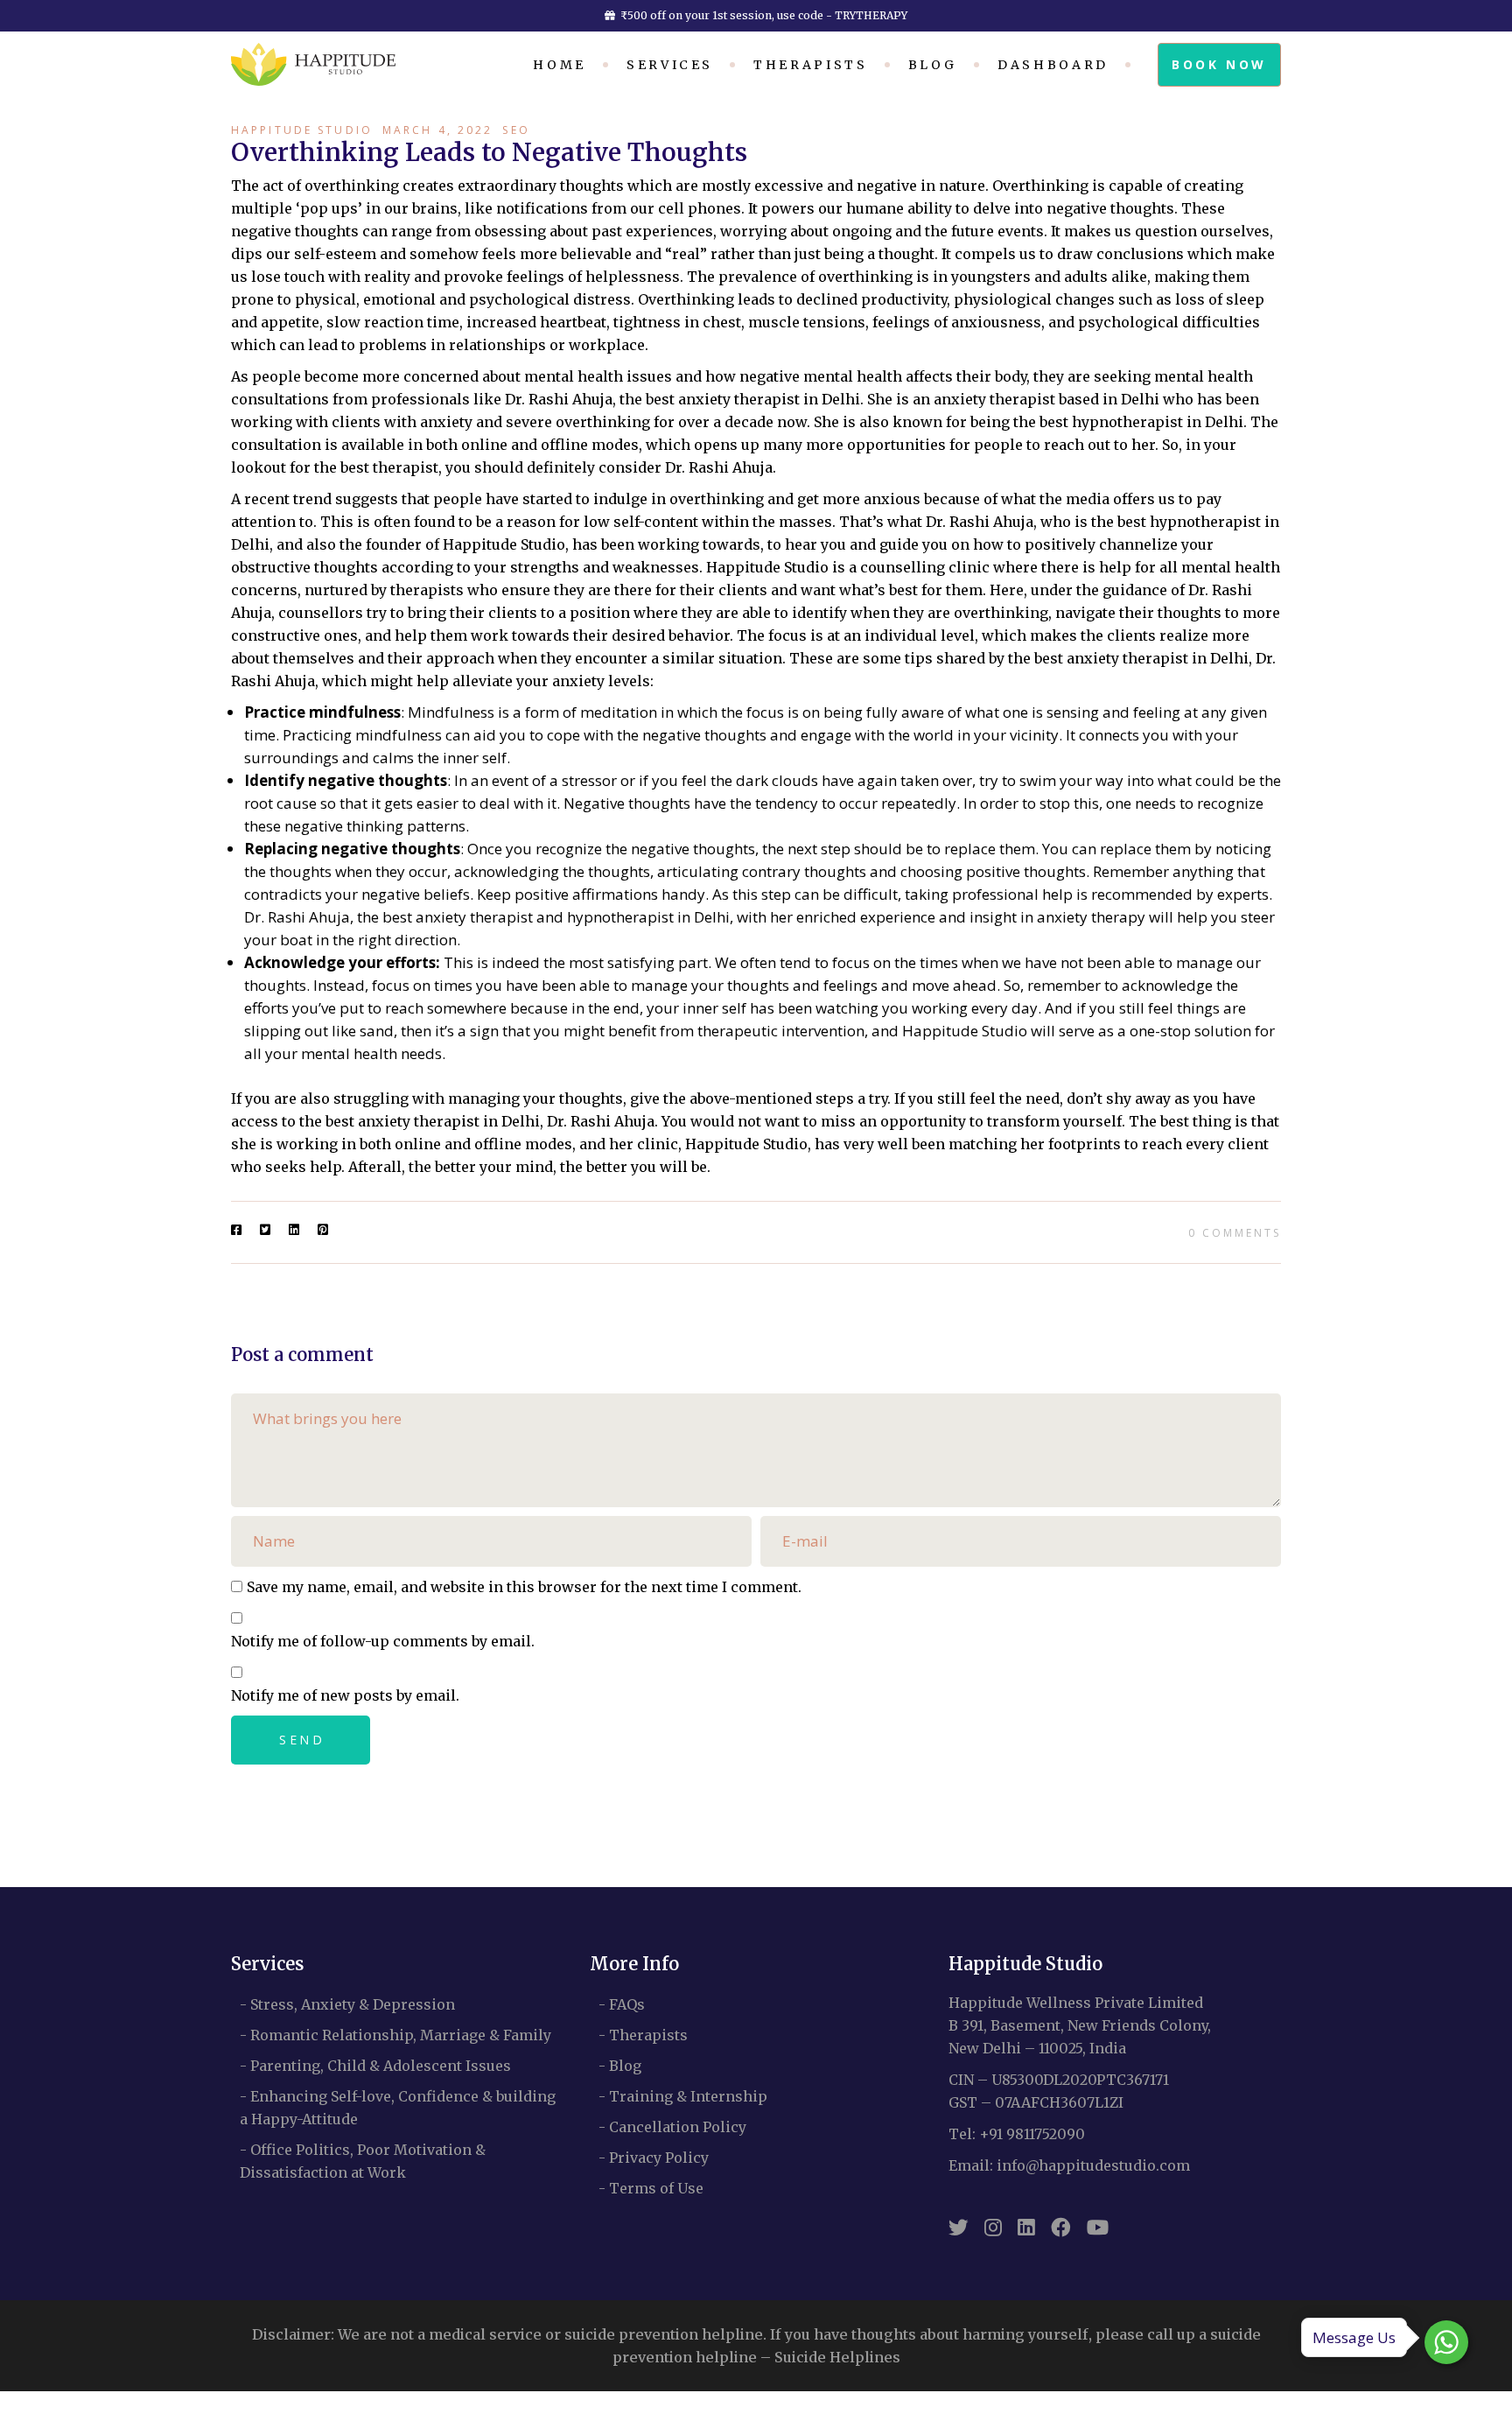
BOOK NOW (1219, 64)
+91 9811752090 (1032, 2134)
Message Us (1354, 2337)
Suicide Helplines (837, 2357)
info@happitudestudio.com (1093, 2165)
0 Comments (1235, 1233)
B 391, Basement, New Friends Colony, (1080, 2025)
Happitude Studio (302, 130)
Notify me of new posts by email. (345, 1695)
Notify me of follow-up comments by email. (383, 1641)
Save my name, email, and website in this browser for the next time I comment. (524, 1587)
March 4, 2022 (438, 130)
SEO (516, 130)
